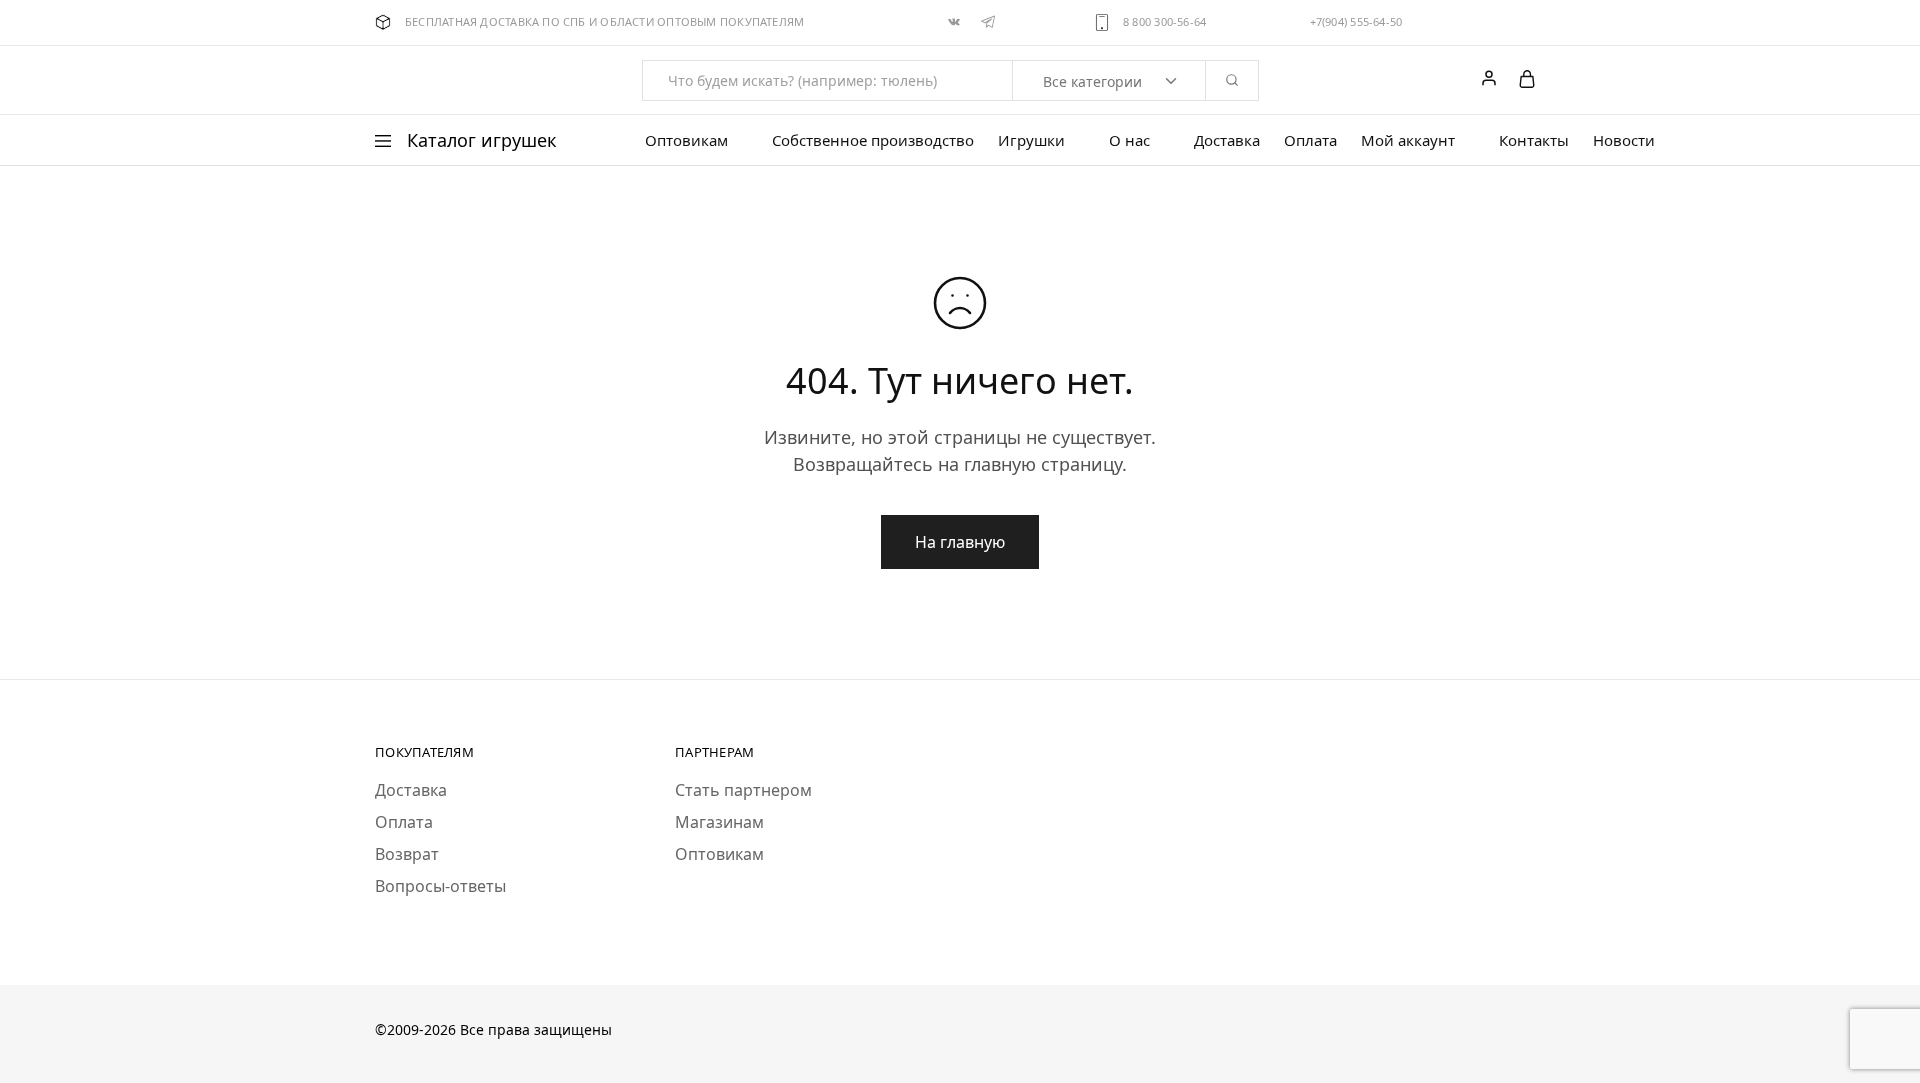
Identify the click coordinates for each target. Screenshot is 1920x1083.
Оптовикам (719, 854)
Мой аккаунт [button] (1408, 140)
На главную (960, 542)
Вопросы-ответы (440, 886)
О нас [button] (1129, 140)
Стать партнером (743, 790)
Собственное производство (873, 140)
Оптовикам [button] (686, 140)
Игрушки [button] (1031, 140)
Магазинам (719, 822)
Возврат (407, 854)
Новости (1624, 140)
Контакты (1534, 140)
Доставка (1227, 140)
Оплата (1310, 140)
